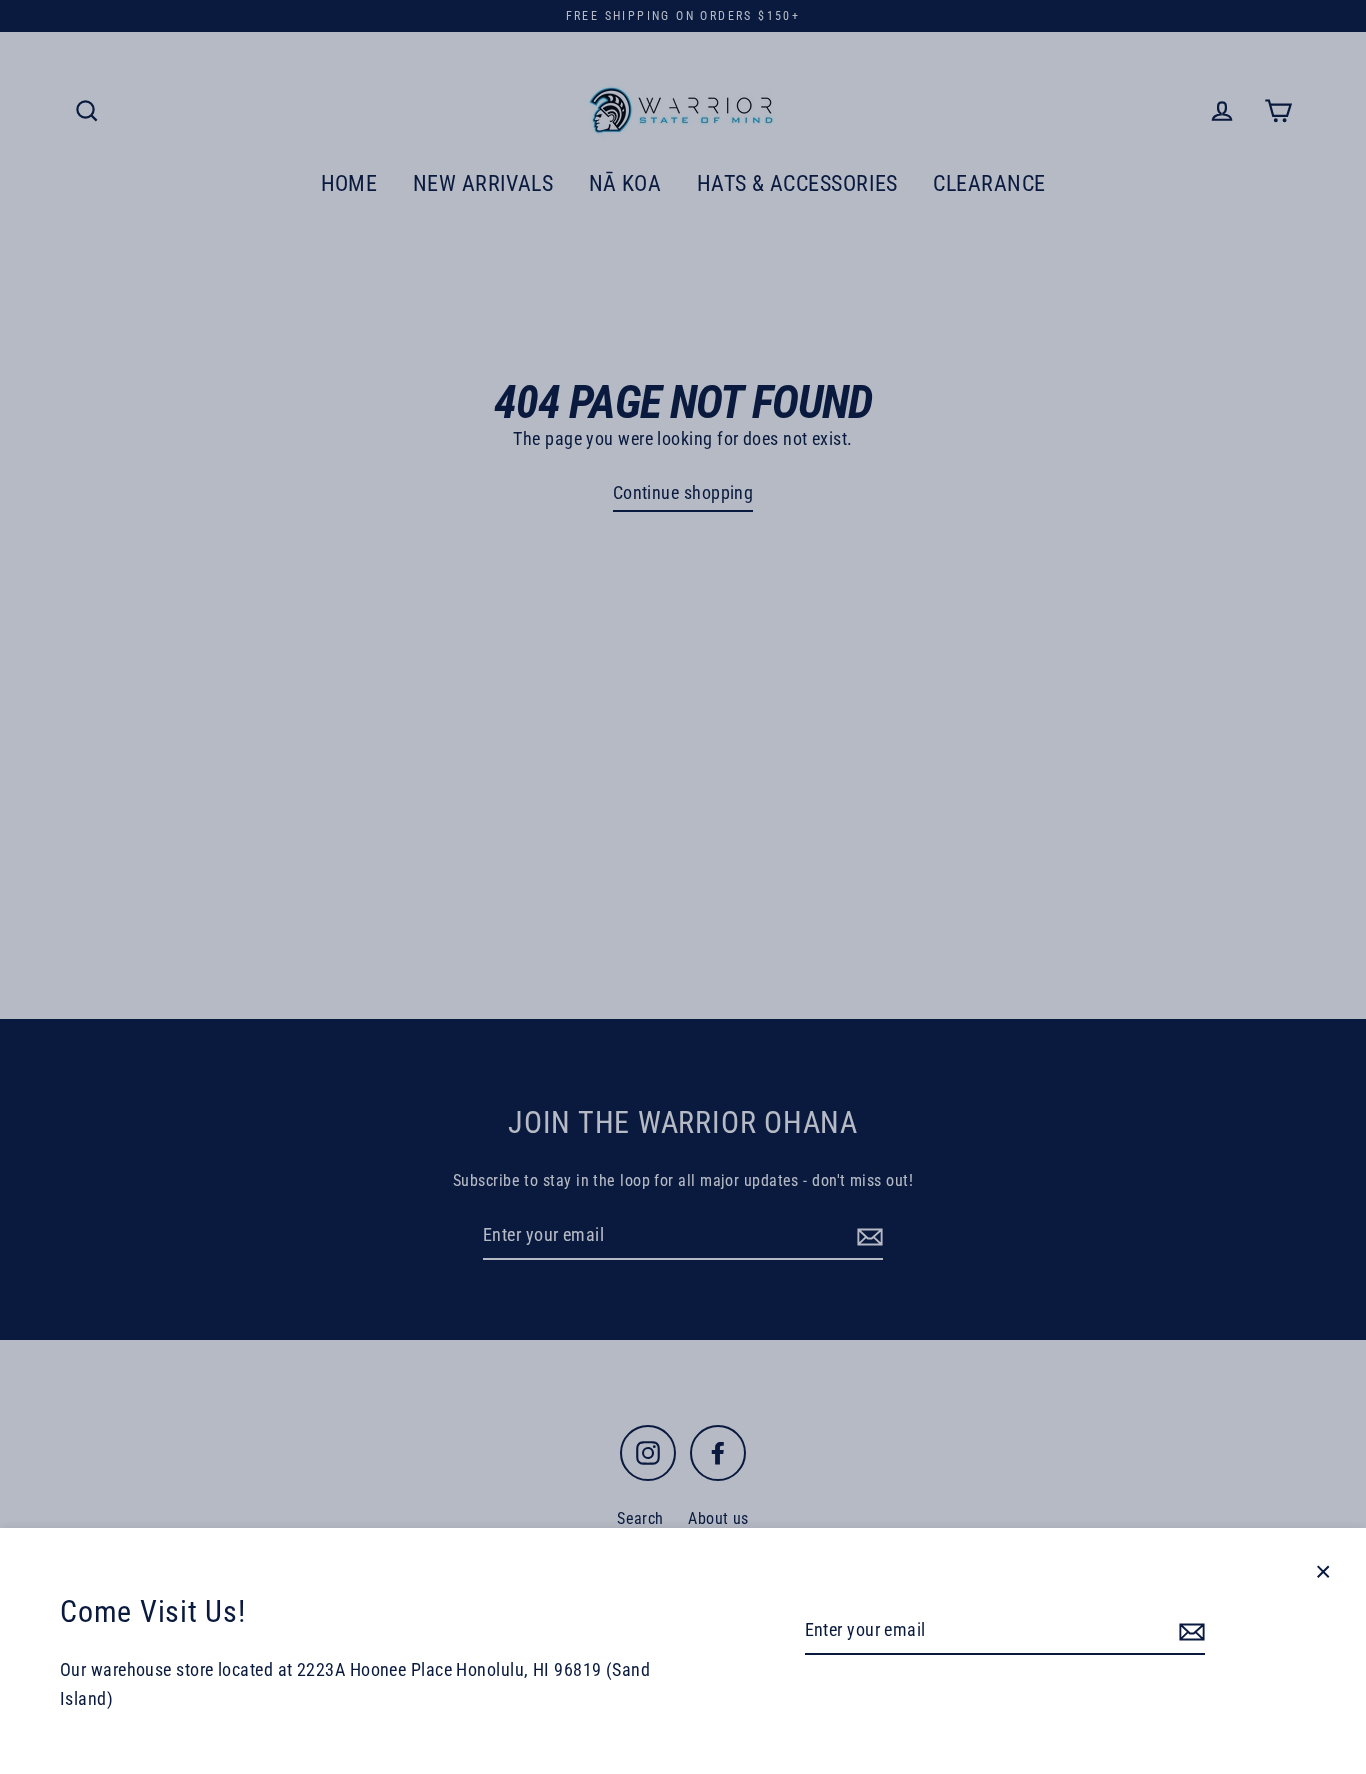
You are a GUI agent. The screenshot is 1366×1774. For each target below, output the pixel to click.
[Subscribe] (1189, 1631)
